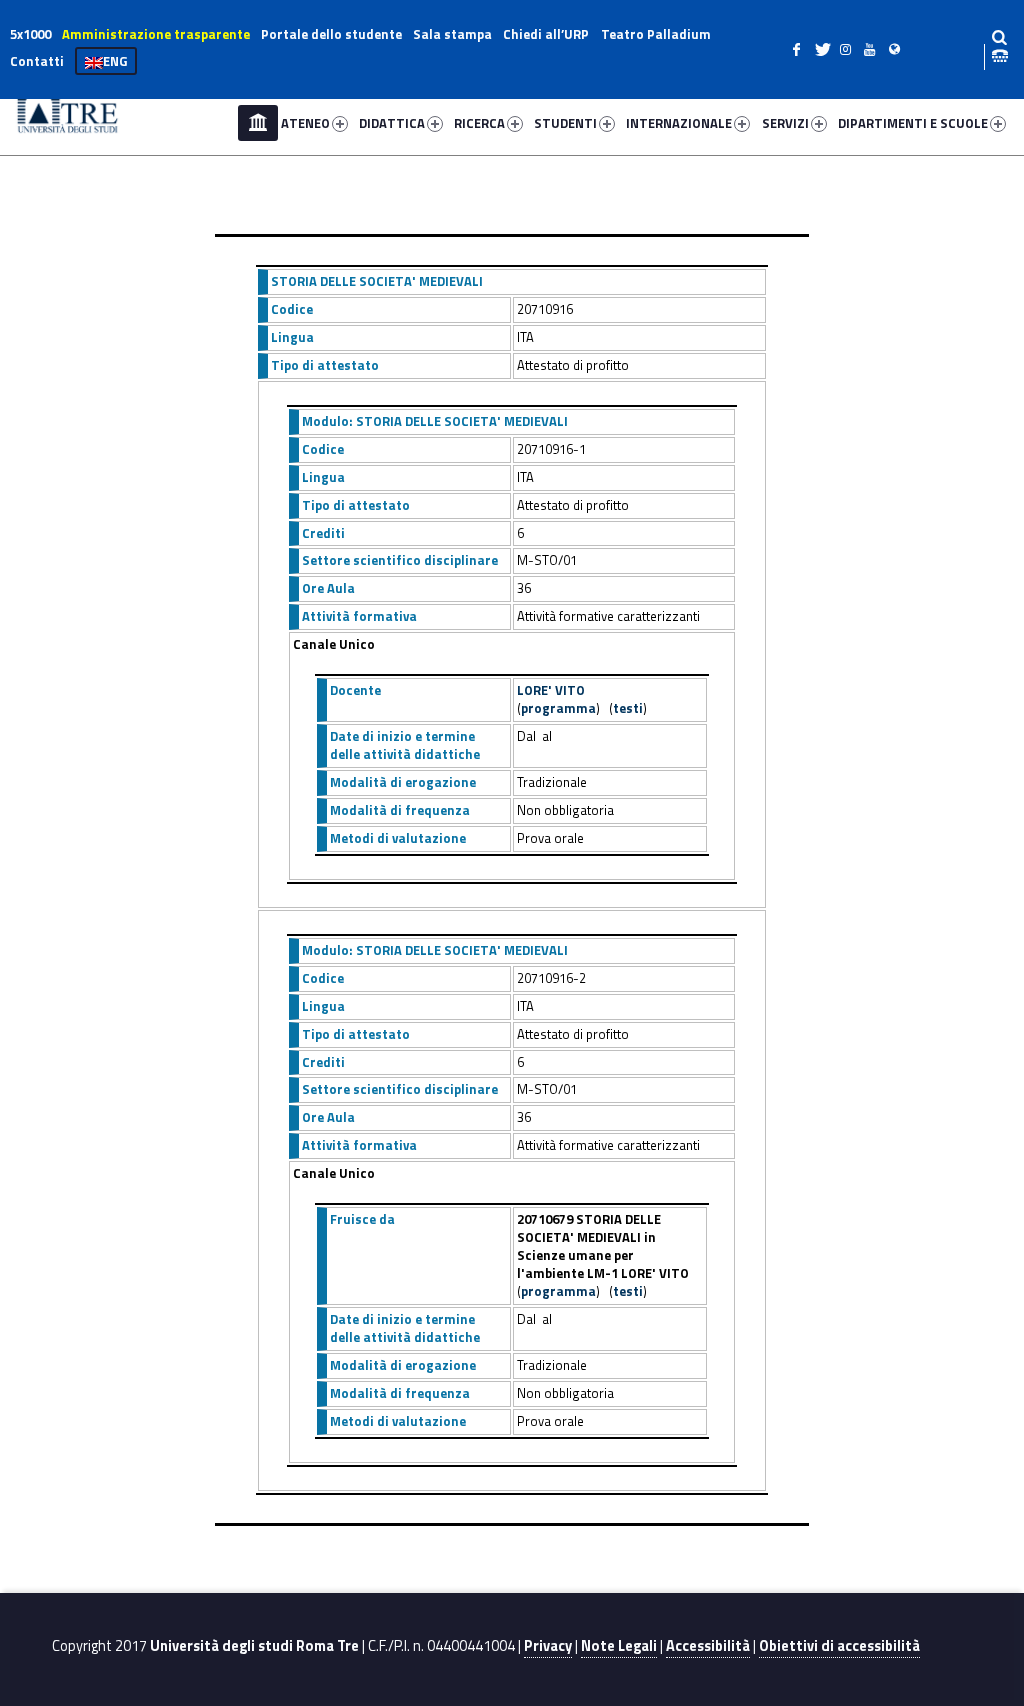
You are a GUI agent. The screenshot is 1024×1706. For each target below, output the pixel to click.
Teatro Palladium (656, 34)
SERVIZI (785, 123)
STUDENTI (565, 123)
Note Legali (619, 1646)
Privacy (548, 1646)
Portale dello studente (331, 34)
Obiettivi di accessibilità (839, 1646)
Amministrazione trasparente (156, 34)
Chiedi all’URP (546, 34)
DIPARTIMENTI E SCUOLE (913, 123)
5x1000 (30, 34)
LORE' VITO (551, 690)
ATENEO (305, 123)
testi (628, 708)
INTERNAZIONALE (679, 123)
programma (558, 708)
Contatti (37, 61)
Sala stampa (452, 34)
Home (258, 123)
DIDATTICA (392, 123)
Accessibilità (708, 1646)
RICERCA (479, 123)
